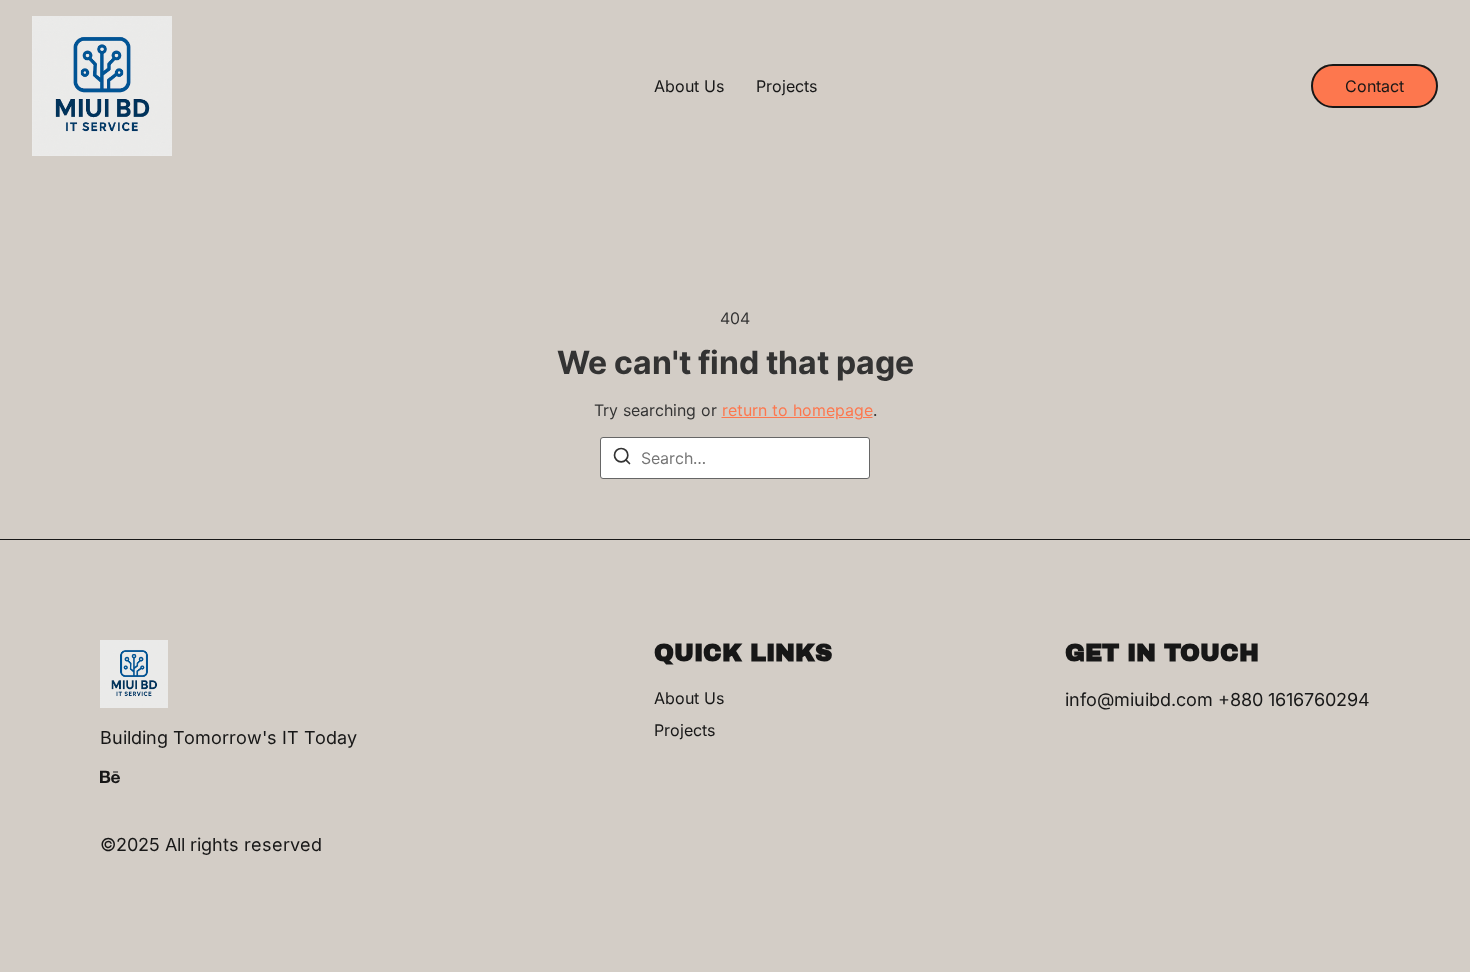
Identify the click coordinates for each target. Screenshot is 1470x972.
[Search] (622, 459)
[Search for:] (735, 458)
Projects (786, 86)
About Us (689, 86)
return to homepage (797, 410)
